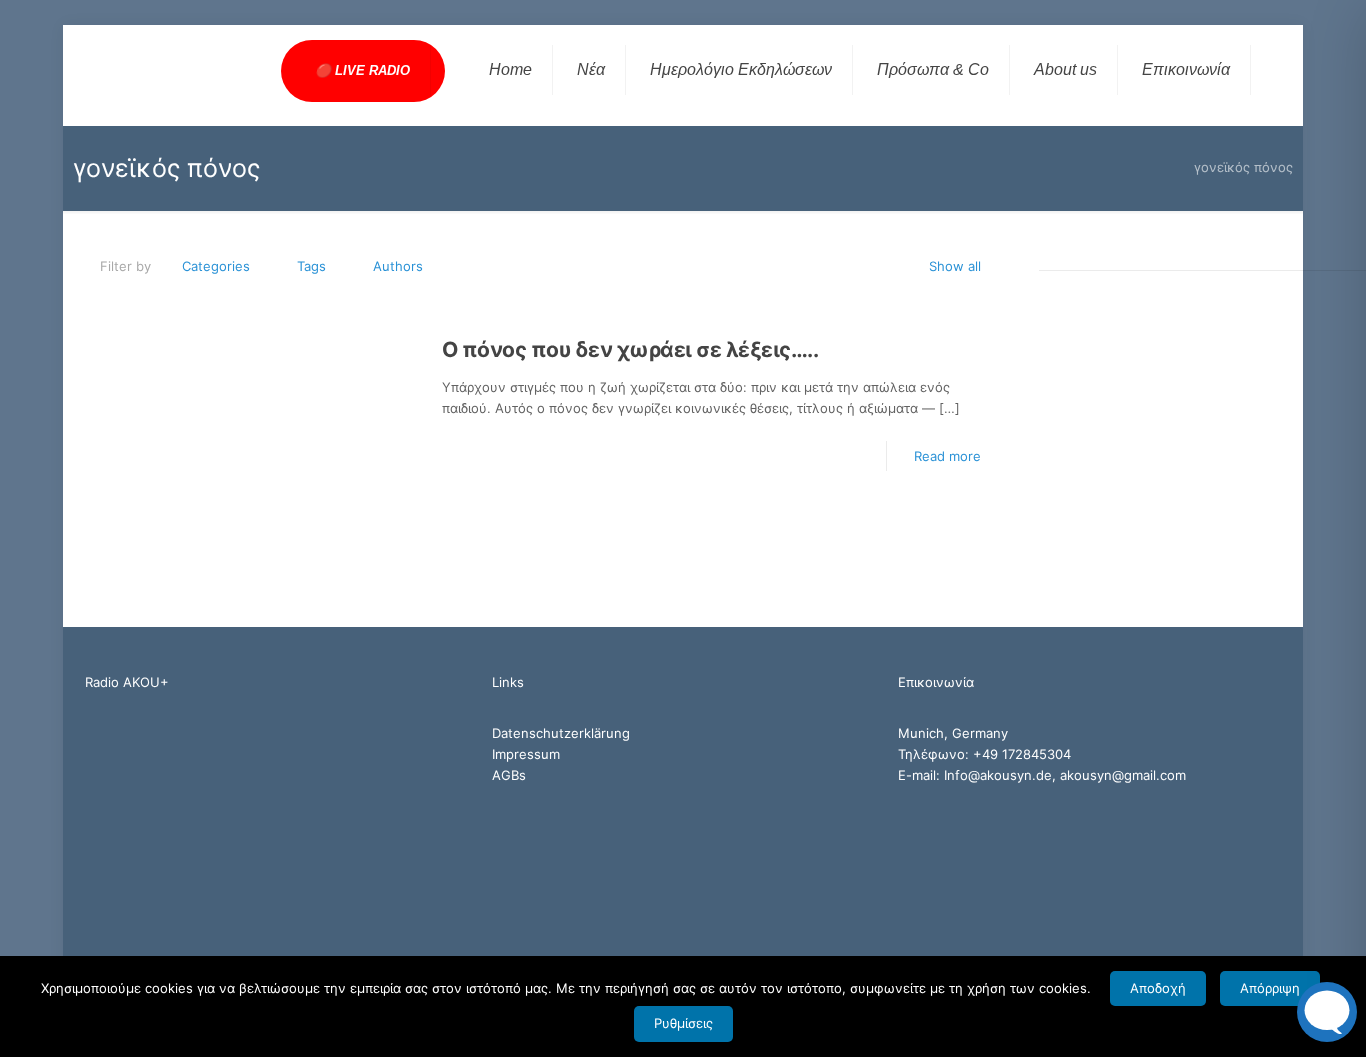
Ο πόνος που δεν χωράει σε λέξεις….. (630, 349)
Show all (955, 266)
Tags (311, 266)
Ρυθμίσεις (683, 1023)
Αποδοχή (1158, 988)
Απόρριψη (1270, 988)
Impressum (526, 754)
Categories (216, 266)
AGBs (509, 775)
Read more (947, 456)
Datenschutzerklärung (561, 733)
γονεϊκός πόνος (1243, 167)
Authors (398, 266)
